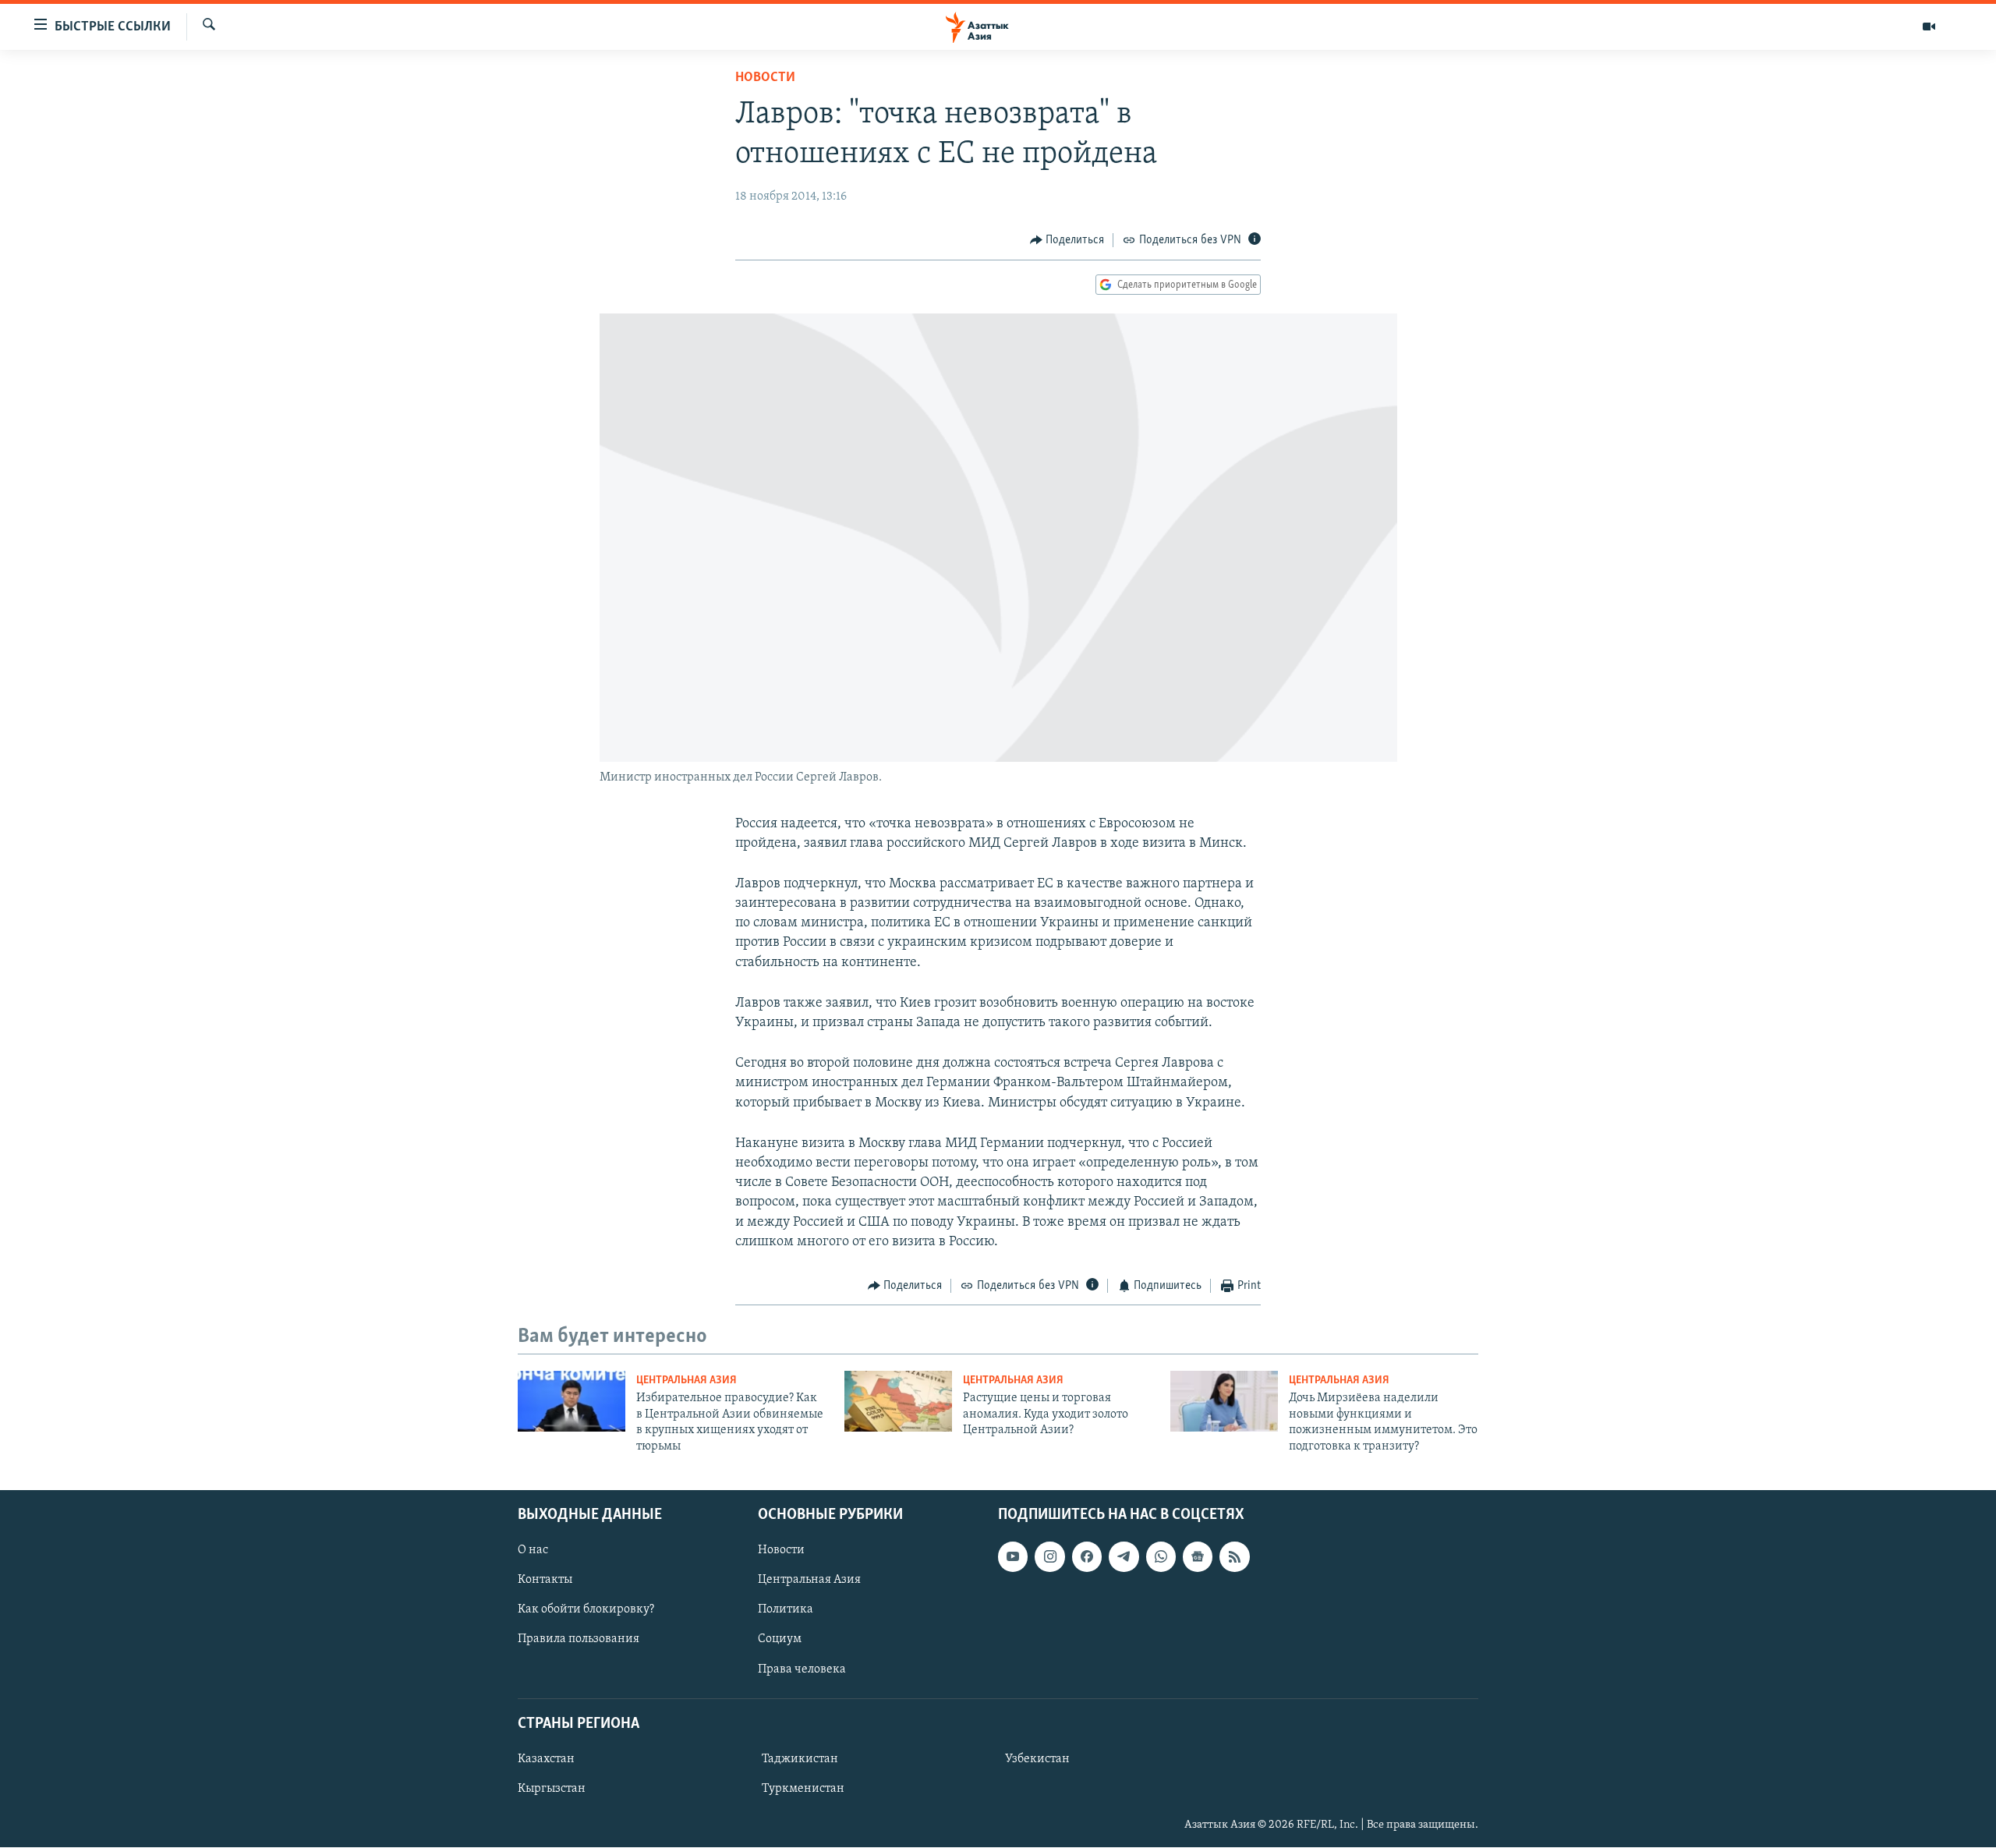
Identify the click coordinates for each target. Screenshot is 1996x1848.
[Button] (1067, 240)
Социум (780, 1640)
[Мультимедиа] (1929, 27)
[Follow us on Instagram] (1049, 1556)
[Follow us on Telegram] (1124, 1556)
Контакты (545, 1580)
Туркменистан (803, 1789)
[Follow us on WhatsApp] (1161, 1556)
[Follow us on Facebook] (1087, 1556)
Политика (786, 1609)
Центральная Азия (687, 1381)
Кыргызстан (552, 1789)
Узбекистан (1037, 1759)
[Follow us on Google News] (1198, 1556)
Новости (765, 78)
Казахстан (546, 1759)
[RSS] (1234, 1556)
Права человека (802, 1669)
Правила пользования (579, 1640)
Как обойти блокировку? (586, 1609)
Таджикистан (800, 1759)
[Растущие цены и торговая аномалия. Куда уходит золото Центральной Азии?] (898, 1401)
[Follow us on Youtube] (1013, 1556)
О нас (533, 1550)
